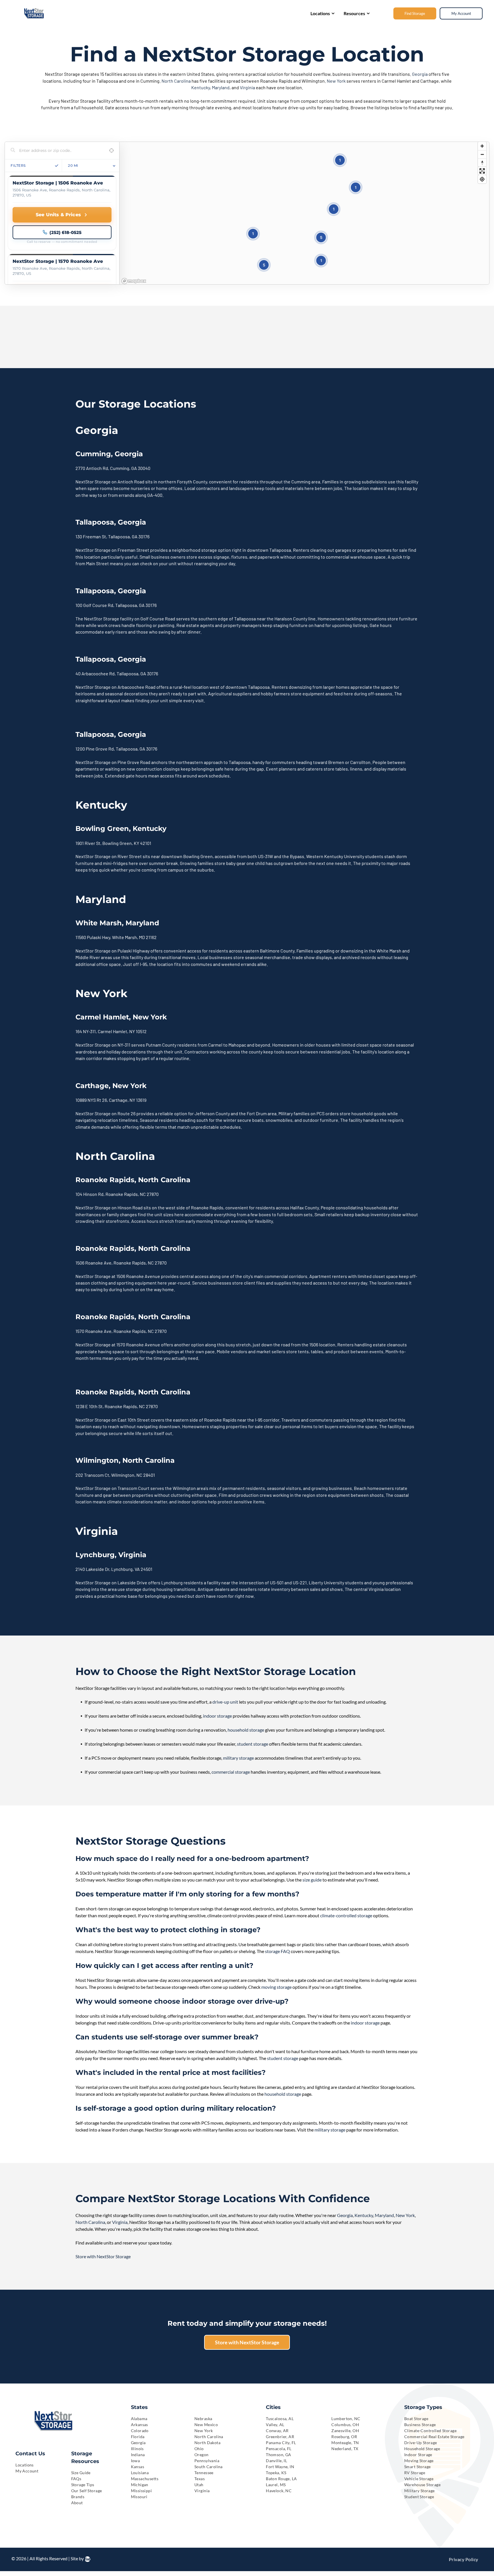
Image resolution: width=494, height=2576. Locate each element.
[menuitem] (39, 2465)
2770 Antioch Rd (92, 468)
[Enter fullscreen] (482, 171)
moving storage (276, 1987)
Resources (354, 13)
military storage (238, 1758)
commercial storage (231, 1772)
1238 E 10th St (89, 1406)
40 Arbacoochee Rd (95, 673)
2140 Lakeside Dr (92, 1569)
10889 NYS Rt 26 (91, 1100)
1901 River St (88, 843)
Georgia (420, 74)
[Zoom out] (482, 154)
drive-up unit (225, 1702)
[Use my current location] (111, 151)
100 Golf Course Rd (94, 605)
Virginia (247, 87)
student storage (253, 1744)
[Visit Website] (62, 215)
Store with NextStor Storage (103, 2256)
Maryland (221, 87)
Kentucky (201, 87)
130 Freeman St (91, 536)
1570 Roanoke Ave (93, 1331)
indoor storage (217, 1716)
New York (336, 81)
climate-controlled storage (346, 1915)
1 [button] (356, 187)
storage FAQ (277, 1951)
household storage (246, 1730)
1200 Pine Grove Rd (95, 749)
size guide (312, 1880)
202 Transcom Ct (92, 1475)
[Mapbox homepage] (134, 281)
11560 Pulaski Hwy (93, 937)
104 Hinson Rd (89, 1194)
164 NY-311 (86, 1031)
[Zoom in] (482, 146)
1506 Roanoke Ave (93, 1263)
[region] (304, 213)
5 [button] (321, 237)
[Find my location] (482, 179)
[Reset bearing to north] (482, 163)
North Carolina (176, 81)
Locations (320, 13)
